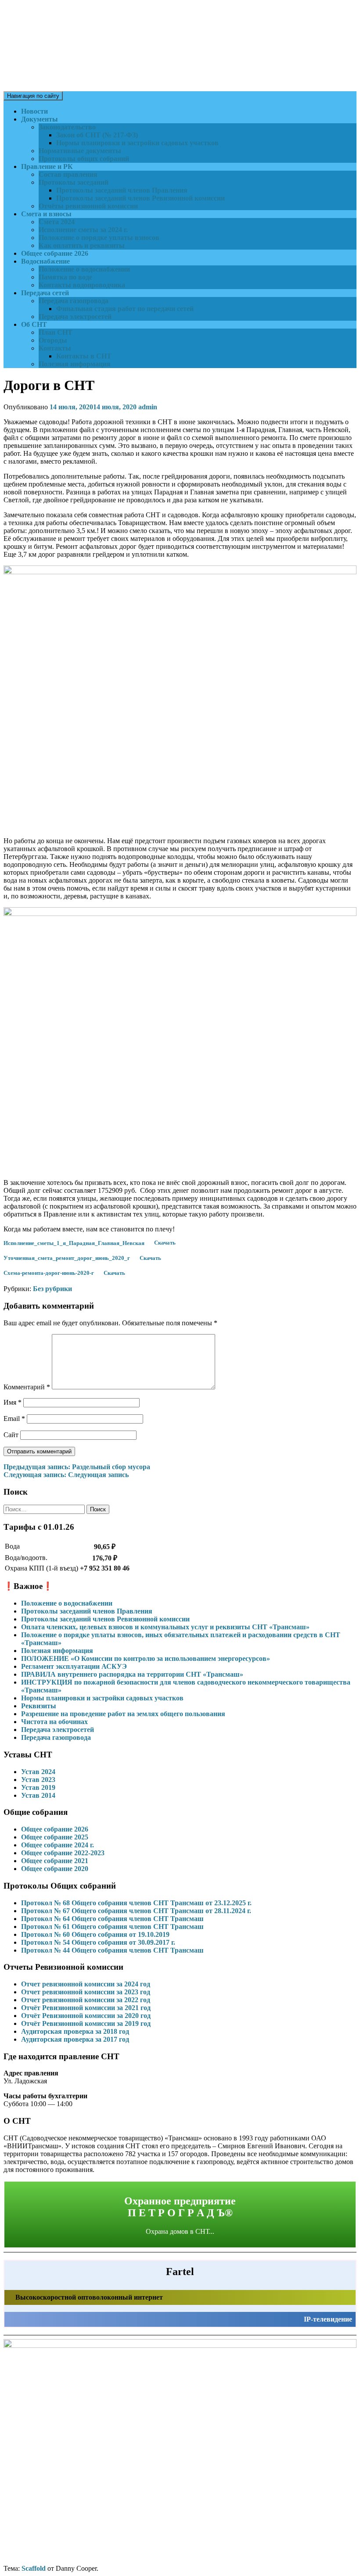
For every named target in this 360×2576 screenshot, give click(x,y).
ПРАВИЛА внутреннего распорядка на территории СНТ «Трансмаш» (132, 1674)
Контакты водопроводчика (82, 285)
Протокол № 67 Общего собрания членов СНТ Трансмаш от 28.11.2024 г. (136, 1911)
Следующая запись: (66, 1475)
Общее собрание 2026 (55, 253)
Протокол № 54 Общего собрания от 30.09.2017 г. (98, 1942)
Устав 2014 (38, 1795)
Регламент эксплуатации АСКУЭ (74, 1666)
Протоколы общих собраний (84, 159)
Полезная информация (75, 364)
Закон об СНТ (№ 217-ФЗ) (97, 135)
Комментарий (27, 1387)
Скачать (165, 1243)
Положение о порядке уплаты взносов (99, 238)
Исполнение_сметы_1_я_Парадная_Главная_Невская (74, 1243)
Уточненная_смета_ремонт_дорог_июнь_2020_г (67, 1258)
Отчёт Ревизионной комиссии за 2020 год (86, 2016)
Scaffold (34, 2568)
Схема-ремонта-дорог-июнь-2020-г (49, 1273)
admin (148, 407)
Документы (40, 119)
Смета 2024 (57, 222)
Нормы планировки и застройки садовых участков (137, 143)
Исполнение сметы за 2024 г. (83, 230)
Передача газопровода (74, 301)
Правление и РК (47, 166)
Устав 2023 (38, 1780)
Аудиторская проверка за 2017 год (75, 2039)
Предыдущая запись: (77, 1467)
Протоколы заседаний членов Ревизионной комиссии (140, 198)
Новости (34, 111)
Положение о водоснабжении (84, 269)
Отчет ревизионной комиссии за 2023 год (86, 1992)
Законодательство (67, 127)
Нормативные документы (80, 151)
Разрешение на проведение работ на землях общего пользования (123, 1714)
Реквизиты (39, 1706)
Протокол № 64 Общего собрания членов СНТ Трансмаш (112, 1919)
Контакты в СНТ (84, 356)
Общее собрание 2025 (55, 1837)
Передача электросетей (75, 317)
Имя (13, 1402)
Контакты (55, 348)
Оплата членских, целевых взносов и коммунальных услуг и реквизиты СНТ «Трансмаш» (165, 1627)
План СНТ (56, 332)
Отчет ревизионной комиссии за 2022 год (86, 2000)
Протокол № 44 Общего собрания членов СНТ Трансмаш (112, 1950)
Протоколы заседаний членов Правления (122, 190)
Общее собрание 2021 (55, 1861)
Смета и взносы (46, 214)
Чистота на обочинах (54, 1722)
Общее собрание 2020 (55, 1869)
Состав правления (68, 174)
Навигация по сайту (33, 96)
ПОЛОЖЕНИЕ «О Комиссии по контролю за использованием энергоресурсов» (146, 1658)
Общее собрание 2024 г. (58, 1845)
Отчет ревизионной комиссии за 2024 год (86, 1984)
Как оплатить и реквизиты (82, 245)
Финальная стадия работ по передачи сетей (125, 309)
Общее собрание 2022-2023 (63, 1853)
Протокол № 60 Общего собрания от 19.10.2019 (95, 1934)
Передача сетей (45, 293)
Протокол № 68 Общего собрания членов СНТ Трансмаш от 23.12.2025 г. (136, 1903)
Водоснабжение (45, 261)
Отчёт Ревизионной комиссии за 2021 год (86, 2008)
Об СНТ (34, 324)
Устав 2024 (38, 1772)
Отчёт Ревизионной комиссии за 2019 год (86, 2023)
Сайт (11, 1435)
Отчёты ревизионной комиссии (88, 206)
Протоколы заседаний (74, 182)
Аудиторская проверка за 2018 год (75, 2031)
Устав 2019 (38, 1787)
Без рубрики (52, 1289)
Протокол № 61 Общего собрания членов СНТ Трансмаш (112, 1927)
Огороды (53, 340)
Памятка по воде (65, 277)
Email (14, 1419)
